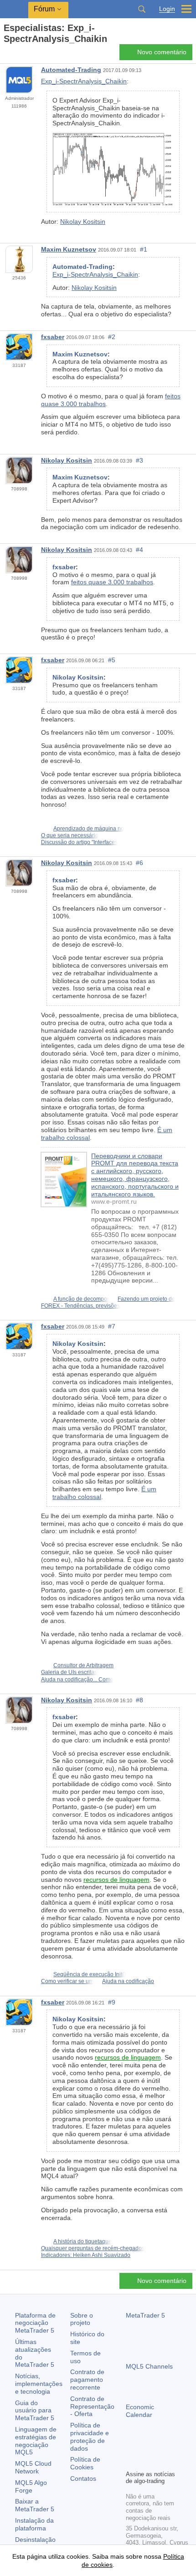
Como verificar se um (67, 1981)
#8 (139, 1700)
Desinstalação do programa (35, 2543)
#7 (112, 1326)
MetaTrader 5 (145, 2315)
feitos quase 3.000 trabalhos (112, 582)
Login (167, 9)
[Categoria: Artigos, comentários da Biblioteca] (17, 55)
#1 (144, 249)
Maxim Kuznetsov (69, 249)
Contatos (83, 2478)
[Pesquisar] (142, 9)
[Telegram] (146, 2447)
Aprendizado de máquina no (89, 829)
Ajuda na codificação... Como (77, 1680)
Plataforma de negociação (35, 2323)
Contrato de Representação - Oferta (92, 2406)
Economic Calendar (140, 2411)
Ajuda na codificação (128, 1981)
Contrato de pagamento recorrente (87, 2380)
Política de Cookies (85, 2463)
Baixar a (35, 2505)
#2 (112, 337)
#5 (112, 660)
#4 (139, 550)
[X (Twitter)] (160, 2447)
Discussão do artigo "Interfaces (79, 842)
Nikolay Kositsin (83, 222)
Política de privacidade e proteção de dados (90, 2437)
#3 (139, 460)
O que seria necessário (70, 835)
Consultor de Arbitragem (83, 1665)
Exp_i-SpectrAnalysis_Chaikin (84, 81)
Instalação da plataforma (34, 2524)
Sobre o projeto (82, 2319)
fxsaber (53, 337)
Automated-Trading (71, 70)
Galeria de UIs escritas (69, 1672)
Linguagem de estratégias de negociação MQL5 (36, 2441)
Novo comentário (162, 52)
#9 (112, 2002)
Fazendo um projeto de (146, 1299)
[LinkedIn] (131, 2462)
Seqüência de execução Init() (90, 1974)
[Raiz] (6, 55)
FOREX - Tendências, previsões (80, 1306)
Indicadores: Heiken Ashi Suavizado (86, 2255)
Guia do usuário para (35, 2411)
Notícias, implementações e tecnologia (39, 2384)
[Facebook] (131, 2447)
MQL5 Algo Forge (31, 2486)
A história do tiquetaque (83, 2241)
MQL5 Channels (149, 2366)
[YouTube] (175, 2447)
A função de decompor (81, 1299)
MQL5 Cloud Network (33, 2467)
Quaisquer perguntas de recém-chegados (93, 2248)
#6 (139, 863)
